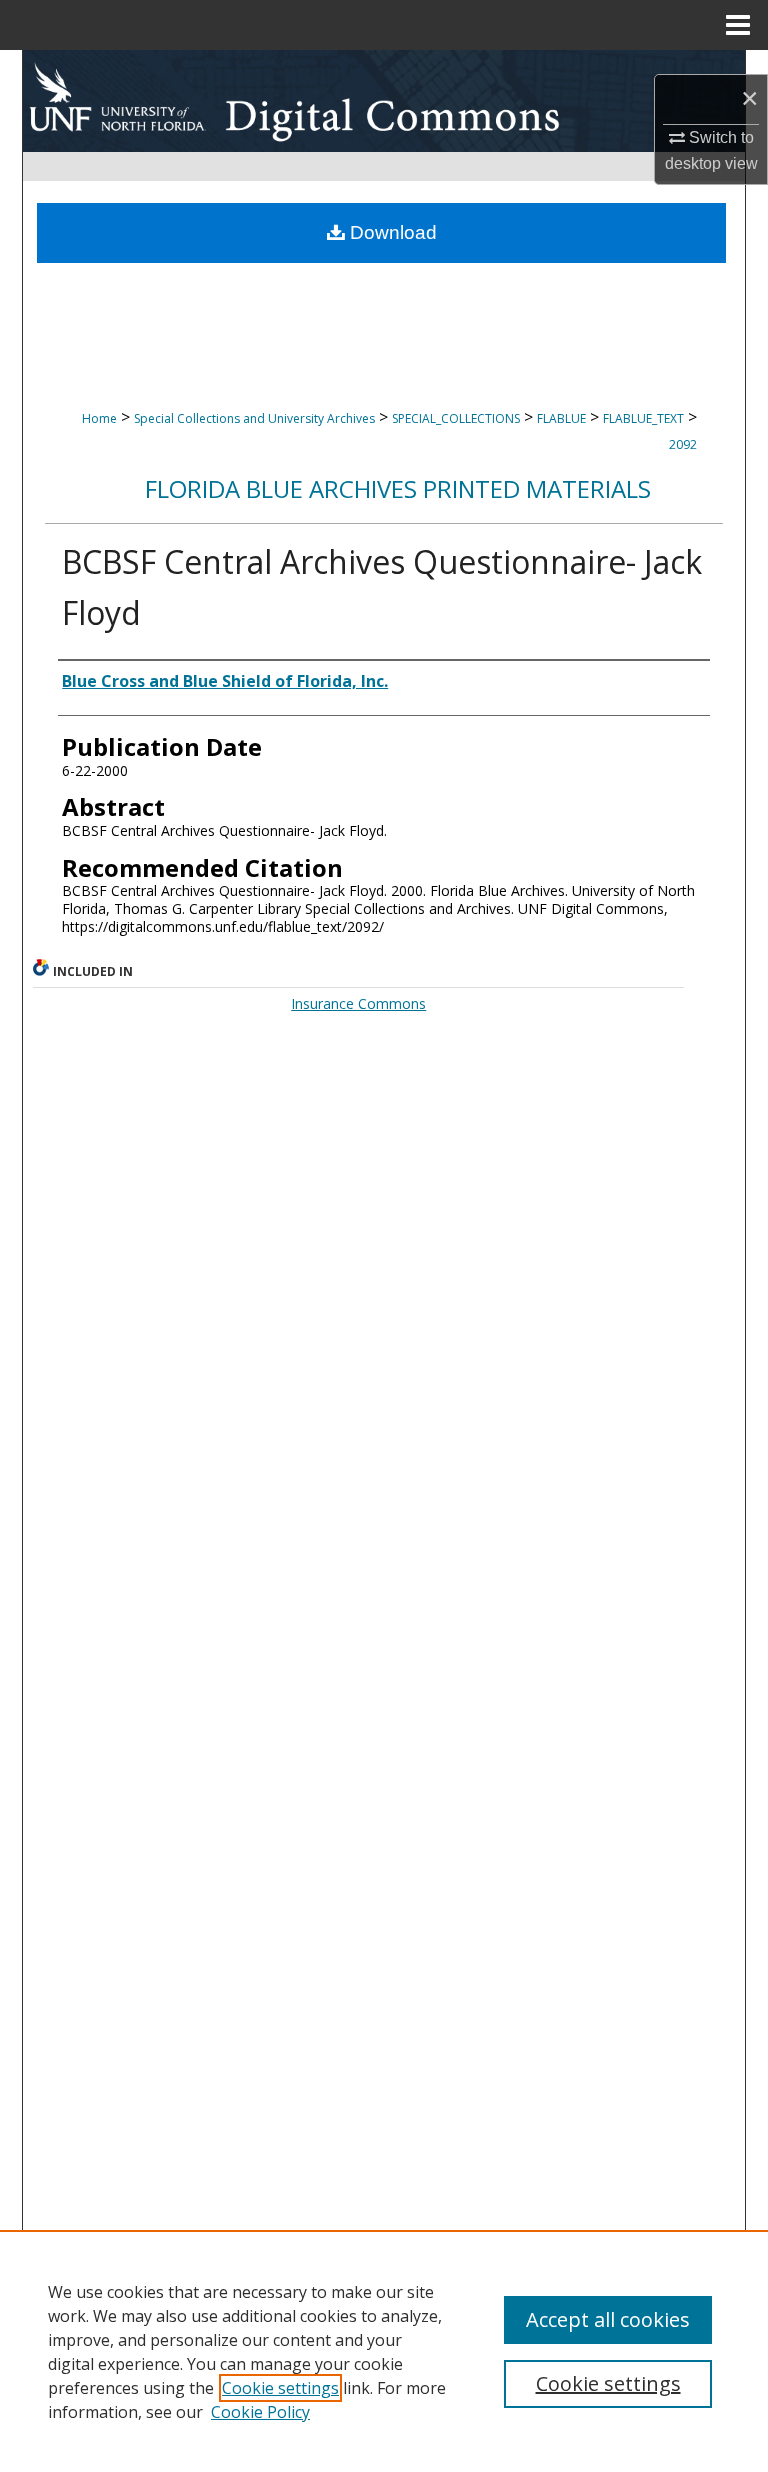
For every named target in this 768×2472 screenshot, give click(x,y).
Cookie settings (280, 2388)
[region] (384, 2351)
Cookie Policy (260, 2412)
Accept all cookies (608, 2319)
